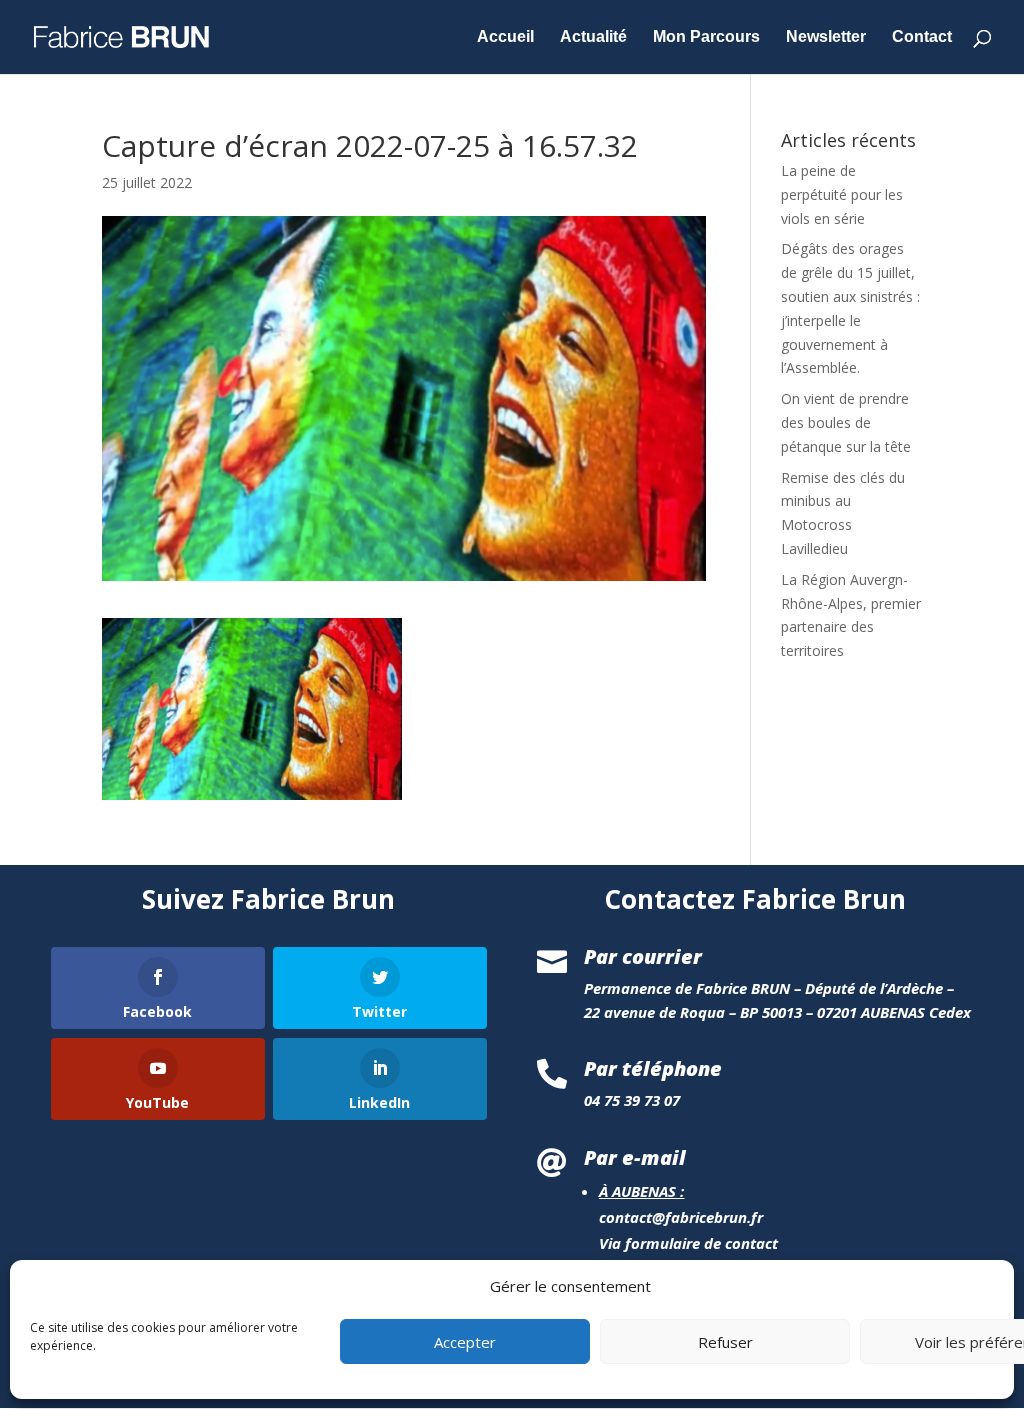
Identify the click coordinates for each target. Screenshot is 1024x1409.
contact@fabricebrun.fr (681, 1217)
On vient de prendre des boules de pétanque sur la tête (846, 422)
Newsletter (826, 37)
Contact (922, 37)
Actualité (593, 37)
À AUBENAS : (641, 1191)
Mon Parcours (706, 37)
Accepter (465, 1342)
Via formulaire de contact (688, 1243)
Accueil (505, 37)
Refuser (725, 1342)
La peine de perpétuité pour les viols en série (842, 194)
